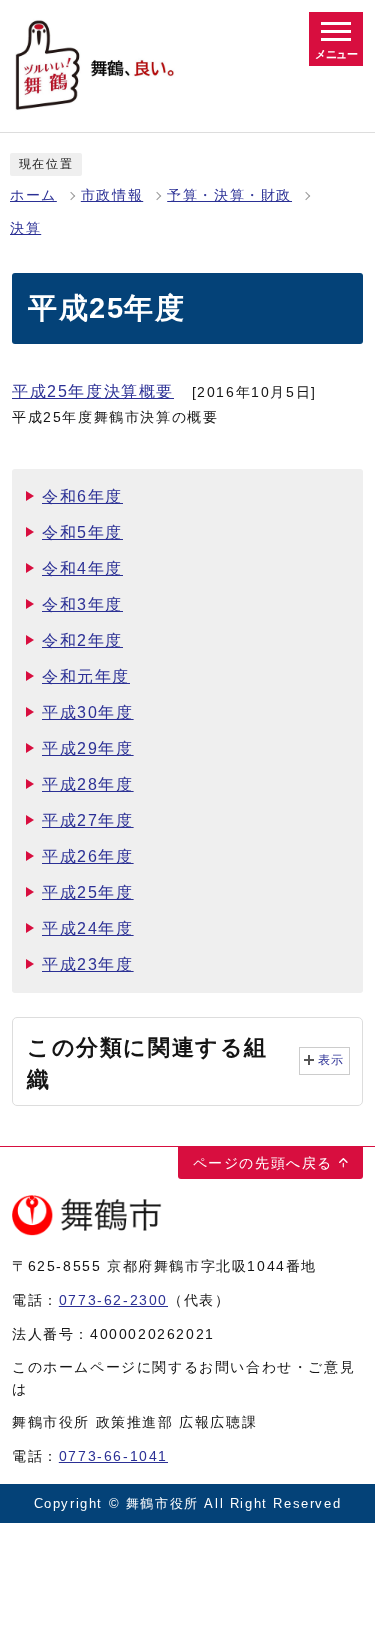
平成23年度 (88, 964)
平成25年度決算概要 (93, 391)
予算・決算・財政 (229, 195)
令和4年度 (82, 568)
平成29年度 (88, 748)
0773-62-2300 (113, 1300)
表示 (331, 1060)
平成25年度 (88, 892)
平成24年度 (88, 928)
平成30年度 (88, 712)
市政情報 (112, 195)
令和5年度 (82, 532)
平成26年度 (88, 856)
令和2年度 (82, 640)
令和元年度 (86, 676)
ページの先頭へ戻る (263, 1163)
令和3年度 (82, 604)
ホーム (33, 195)
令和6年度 (82, 496)
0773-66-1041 (113, 1456)
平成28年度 (88, 784)
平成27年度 (88, 820)
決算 (25, 228)
